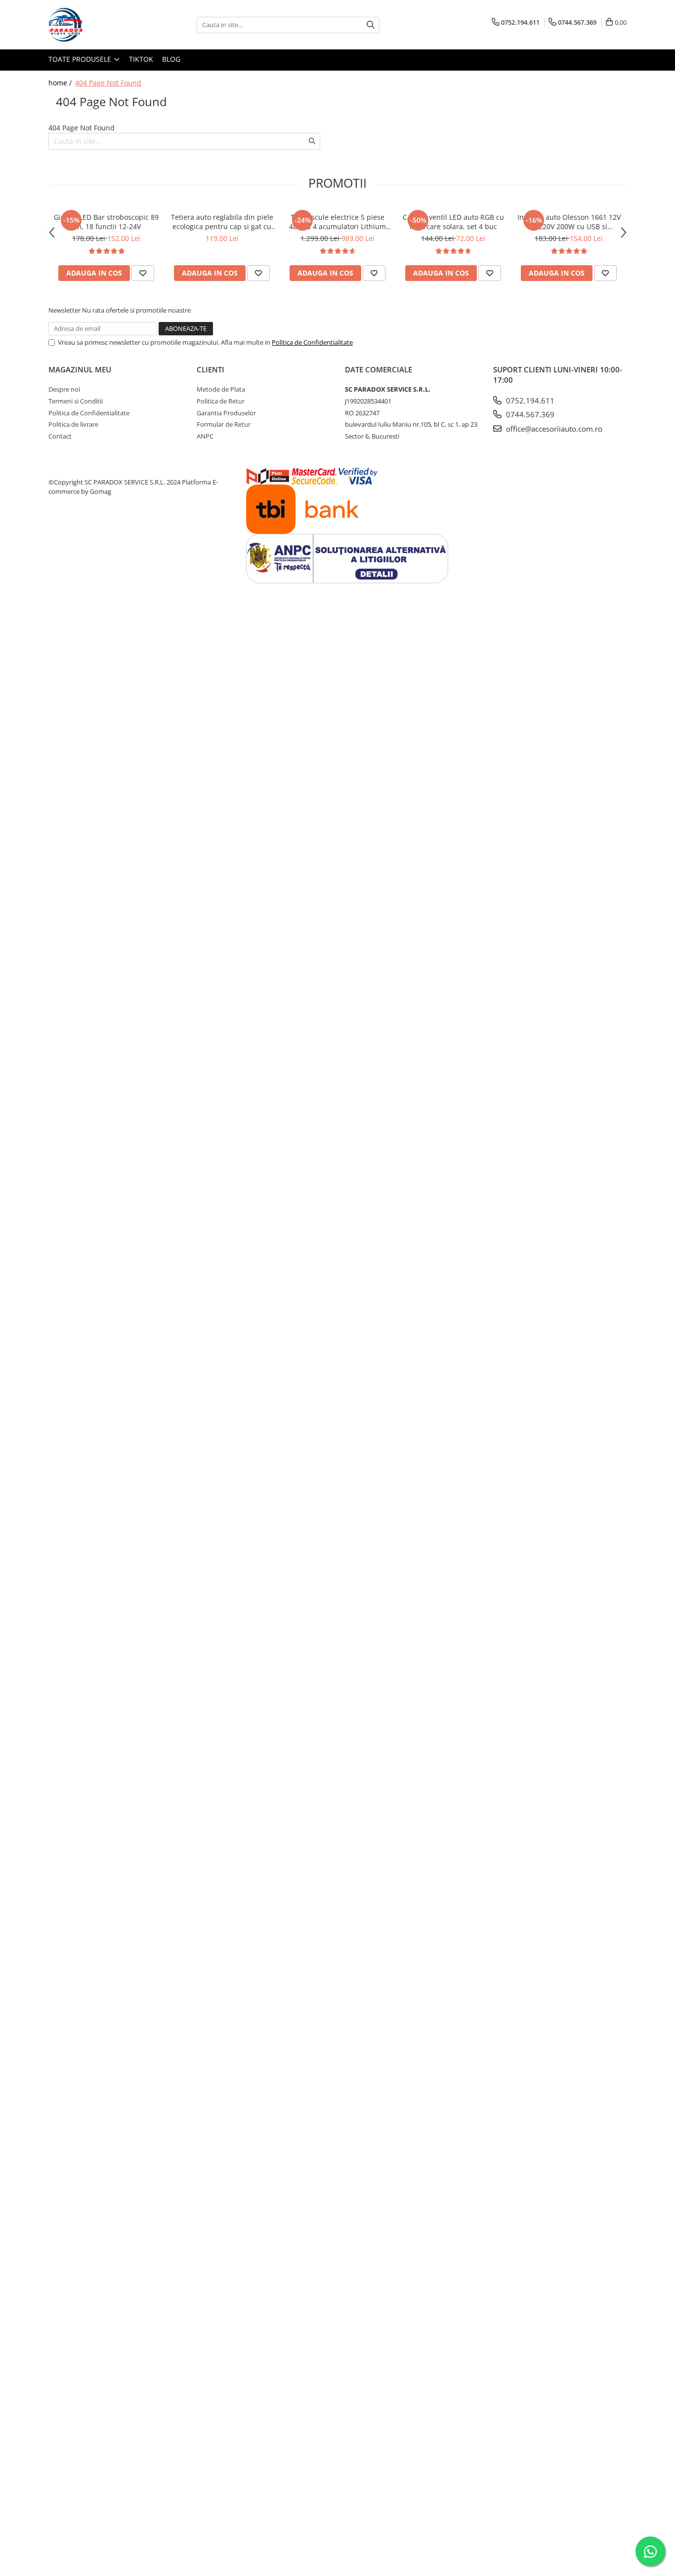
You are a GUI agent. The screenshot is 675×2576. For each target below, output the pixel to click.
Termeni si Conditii (76, 401)
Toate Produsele (81, 59)
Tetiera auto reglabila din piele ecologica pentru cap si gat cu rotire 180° (222, 222)
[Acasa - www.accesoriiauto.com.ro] (98, 25)
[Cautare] (371, 25)
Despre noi (64, 389)
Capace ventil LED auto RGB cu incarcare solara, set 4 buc (453, 222)
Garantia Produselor (226, 413)
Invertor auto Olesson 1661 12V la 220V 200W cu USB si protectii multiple (569, 222)
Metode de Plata (221, 389)
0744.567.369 (529, 414)
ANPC (205, 436)
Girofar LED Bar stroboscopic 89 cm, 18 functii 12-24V (106, 222)
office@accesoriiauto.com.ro (553, 429)
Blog (171, 59)
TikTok (141, 59)
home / (61, 83)
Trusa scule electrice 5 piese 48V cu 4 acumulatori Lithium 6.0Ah (337, 222)
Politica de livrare (73, 424)
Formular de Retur (224, 424)
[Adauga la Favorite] (143, 273)
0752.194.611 (529, 401)
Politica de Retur (221, 401)
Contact (60, 436)
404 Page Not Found (108, 83)
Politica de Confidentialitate (312, 342)
